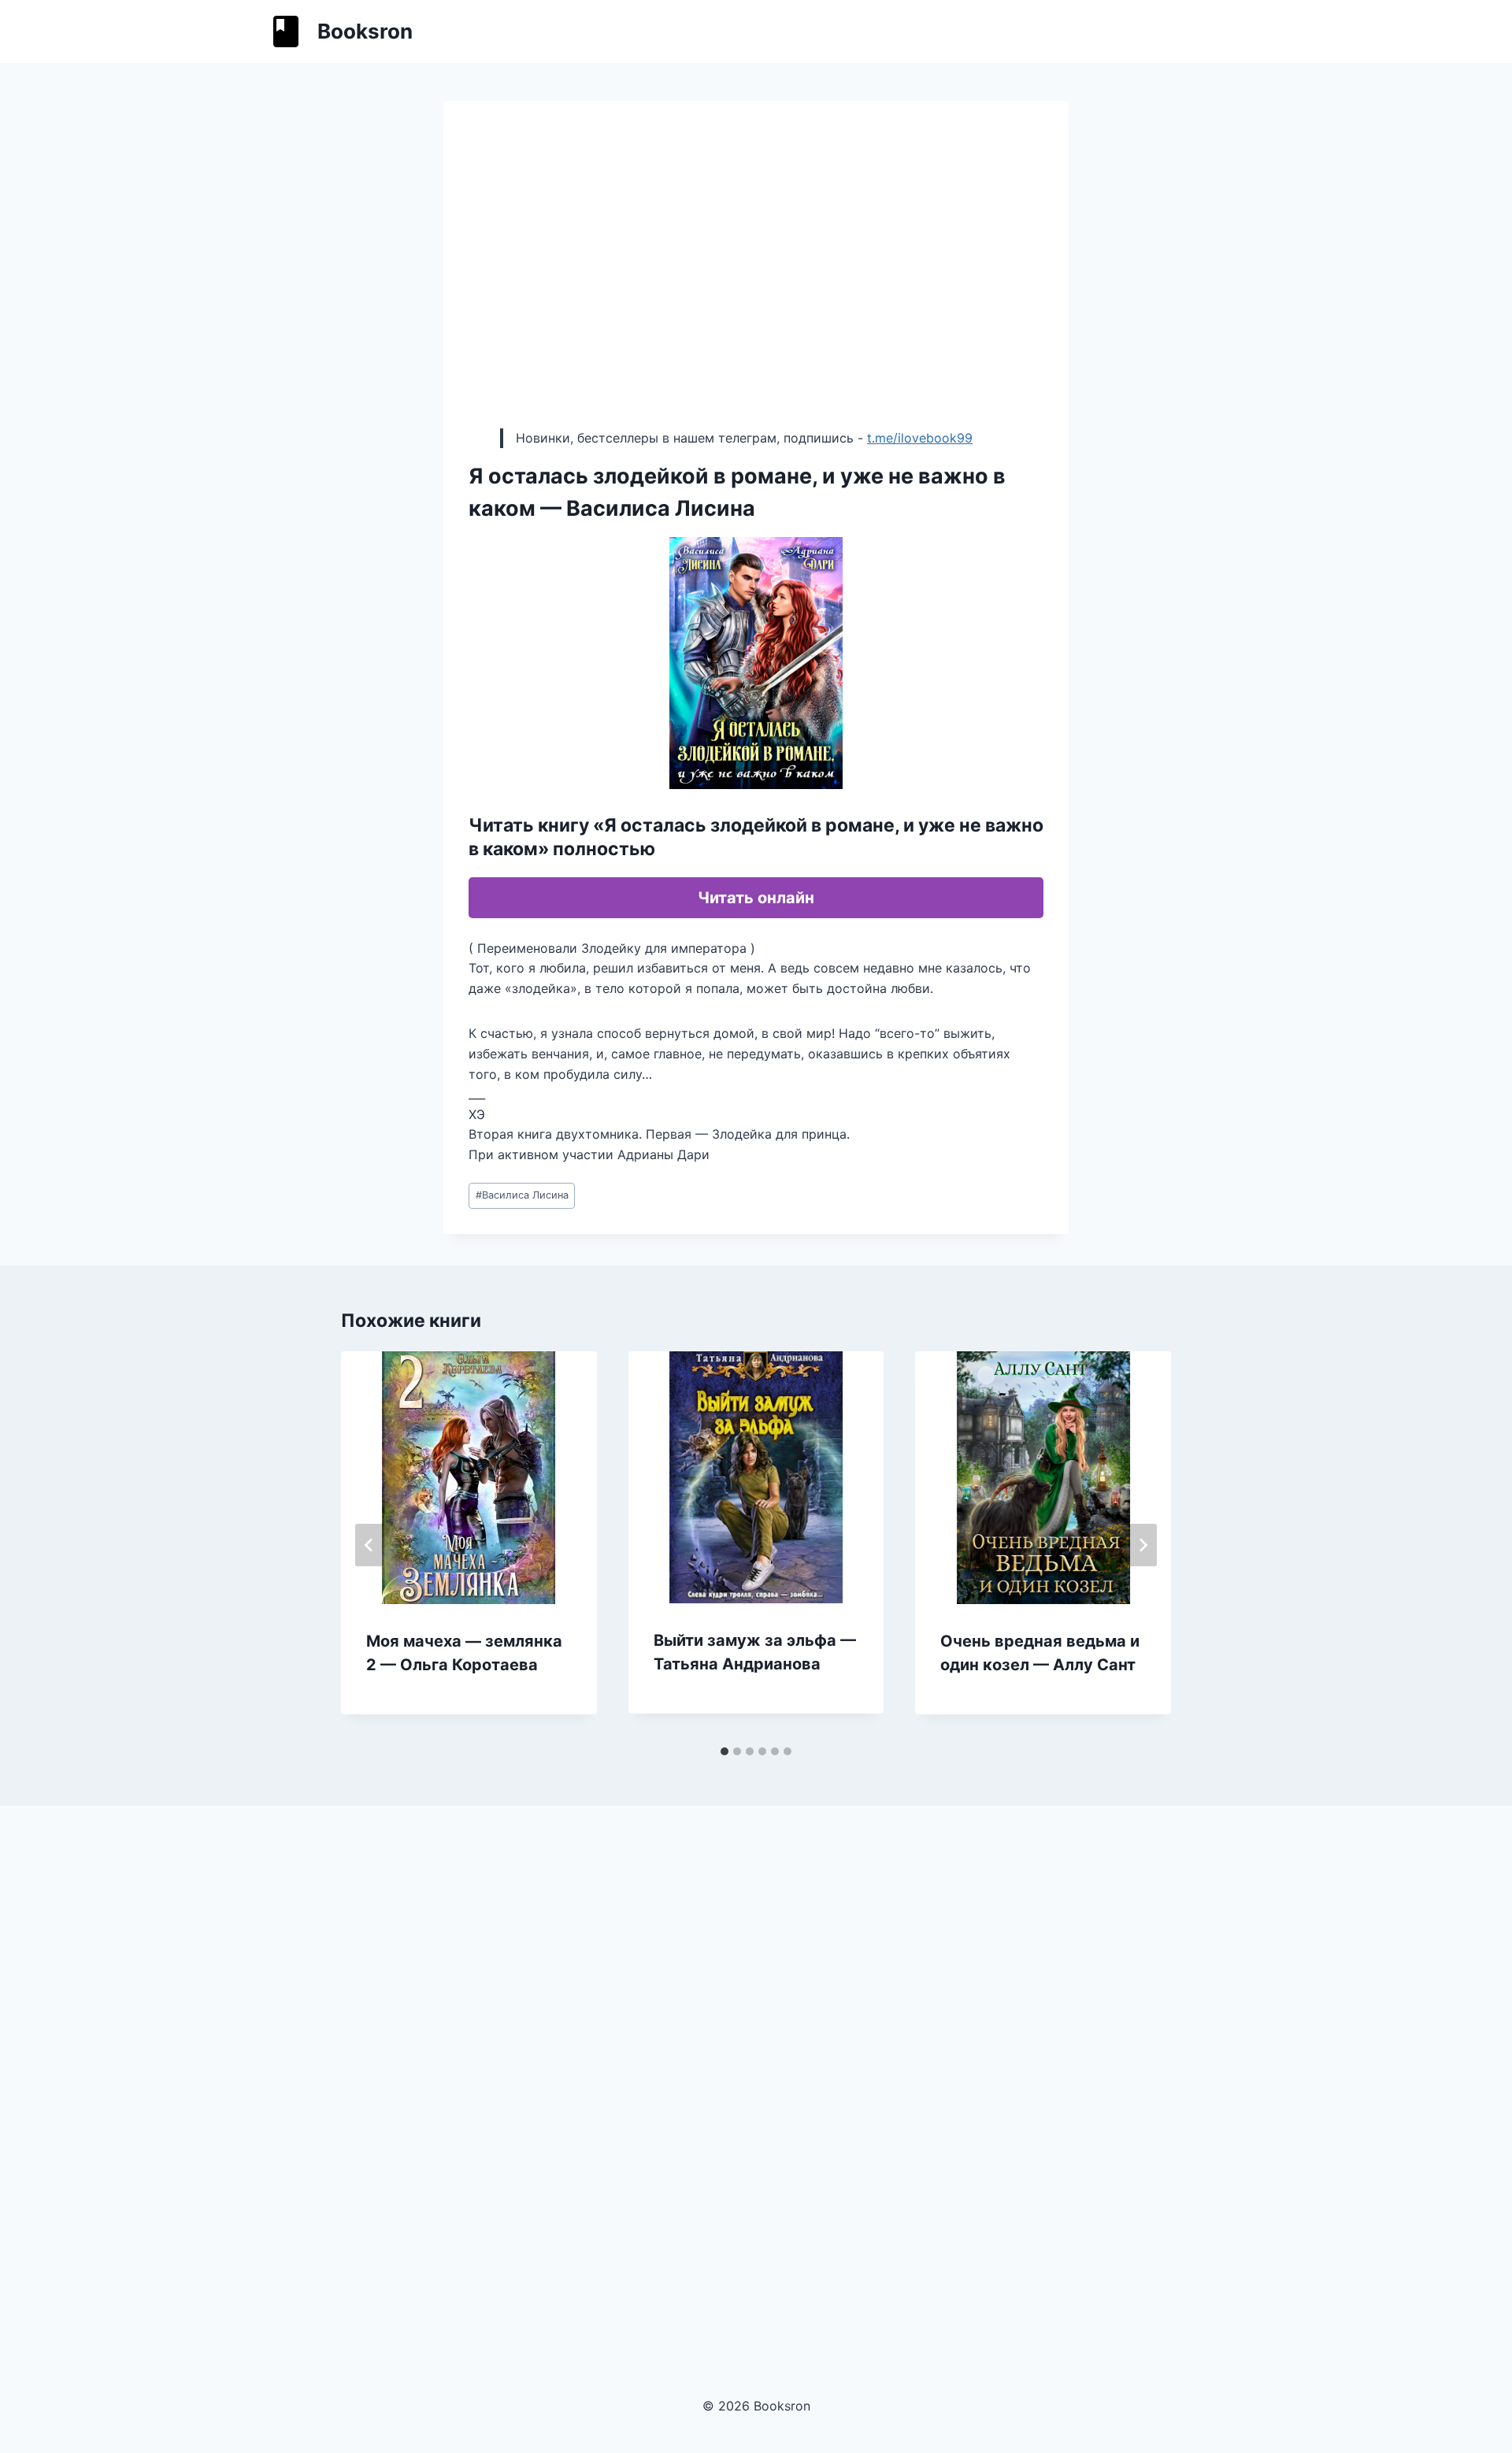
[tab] (724, 1751)
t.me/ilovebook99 (920, 438)
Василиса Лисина (522, 1195)
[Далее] (1143, 1545)
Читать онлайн (756, 898)
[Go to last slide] (369, 1545)
